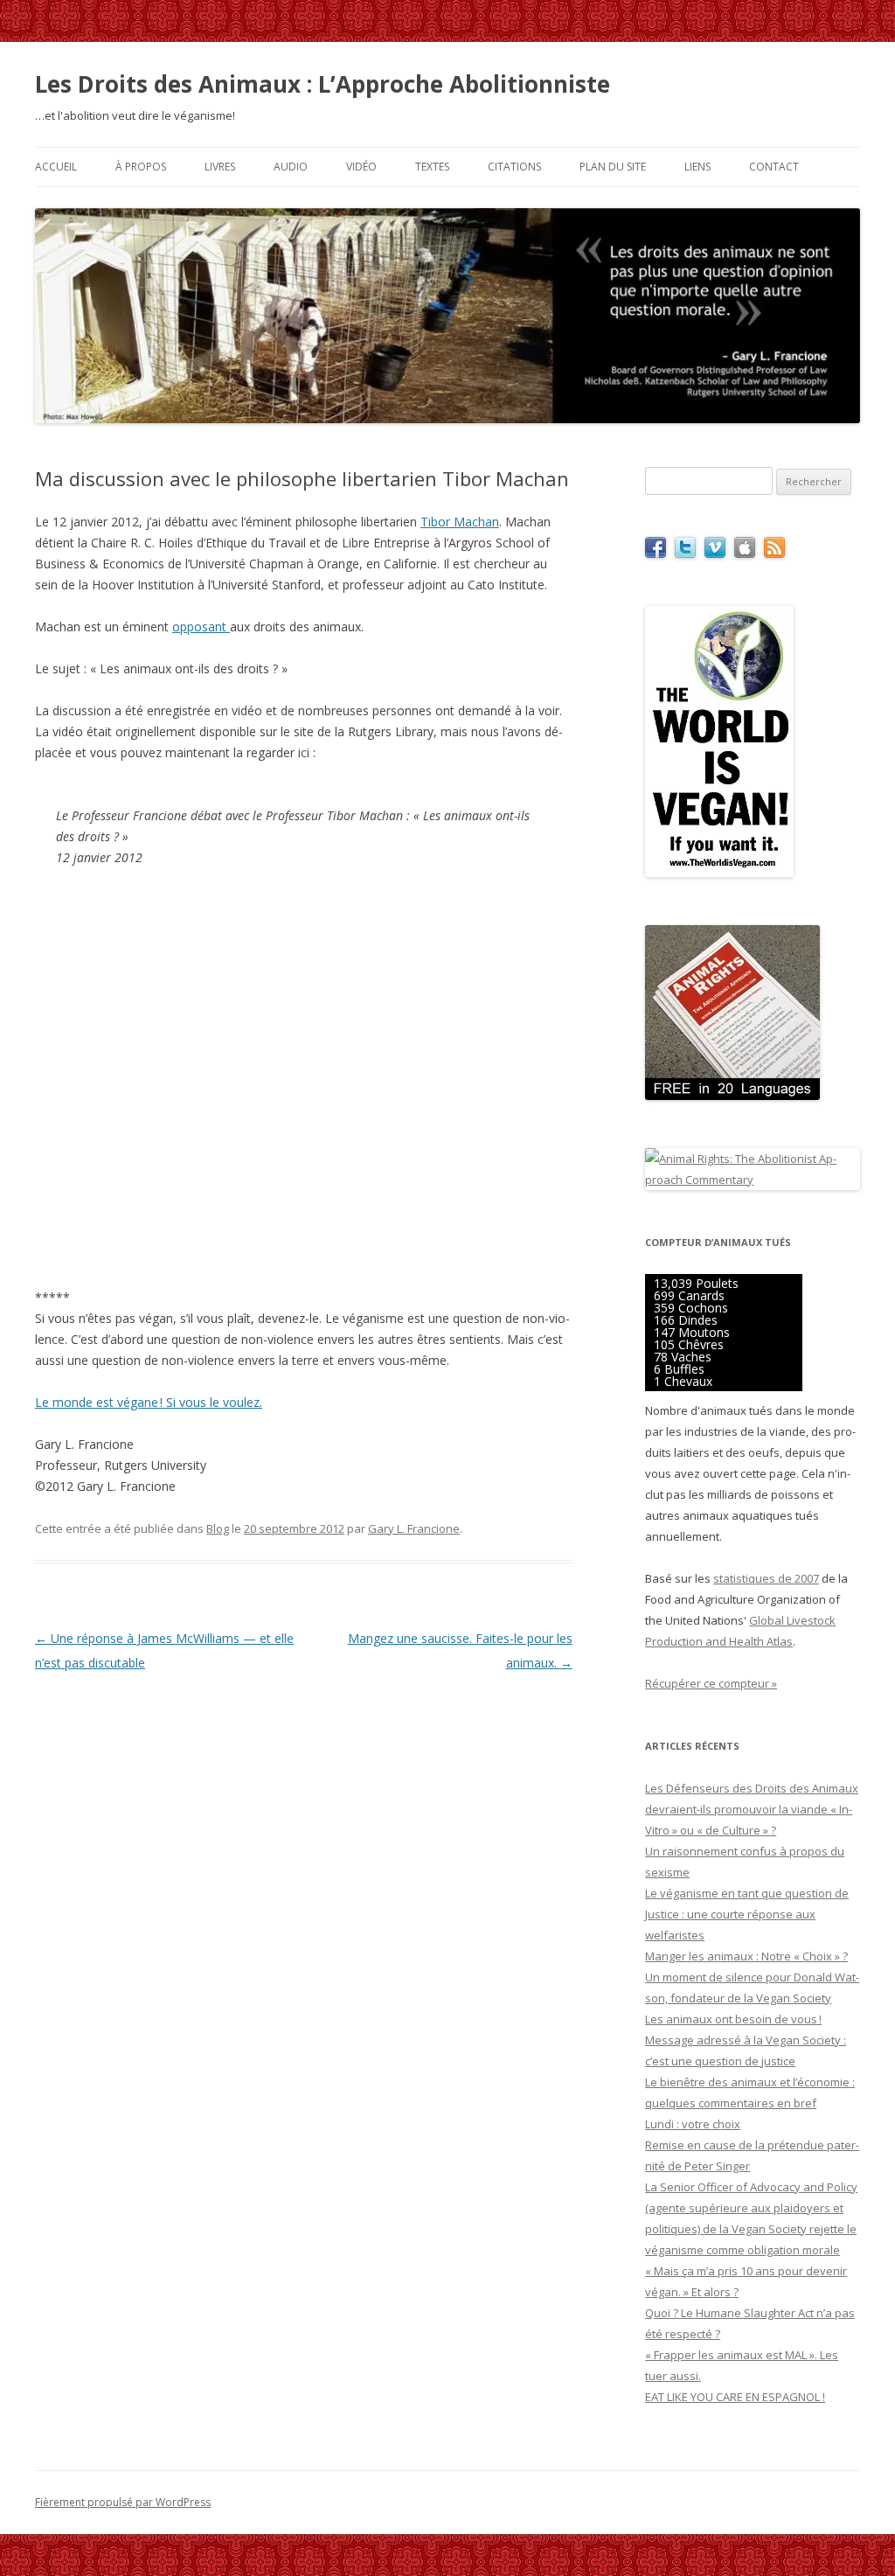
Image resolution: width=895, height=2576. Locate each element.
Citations (514, 167)
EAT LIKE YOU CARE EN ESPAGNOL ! (735, 2397)
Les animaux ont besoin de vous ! (733, 2019)
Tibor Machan (460, 522)
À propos (141, 167)
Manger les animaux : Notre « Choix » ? (746, 1956)
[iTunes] (745, 553)
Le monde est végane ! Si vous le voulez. (149, 1402)
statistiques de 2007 (766, 1578)
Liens (697, 167)
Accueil (56, 167)
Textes (432, 167)
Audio (291, 167)
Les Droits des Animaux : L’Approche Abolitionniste (323, 84)
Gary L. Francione (414, 1528)
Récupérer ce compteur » (711, 1683)
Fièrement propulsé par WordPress (123, 2502)
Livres (220, 167)
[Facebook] (656, 553)
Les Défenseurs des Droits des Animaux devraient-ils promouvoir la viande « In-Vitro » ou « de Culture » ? (752, 1809)
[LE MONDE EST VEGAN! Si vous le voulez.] (719, 873)
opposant (201, 627)
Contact (774, 167)
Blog (218, 1528)
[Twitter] (685, 553)
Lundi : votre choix (693, 2124)
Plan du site (613, 167)
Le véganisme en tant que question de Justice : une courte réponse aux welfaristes (747, 1914)
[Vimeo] (715, 553)
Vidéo (361, 167)
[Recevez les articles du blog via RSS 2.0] (774, 553)
